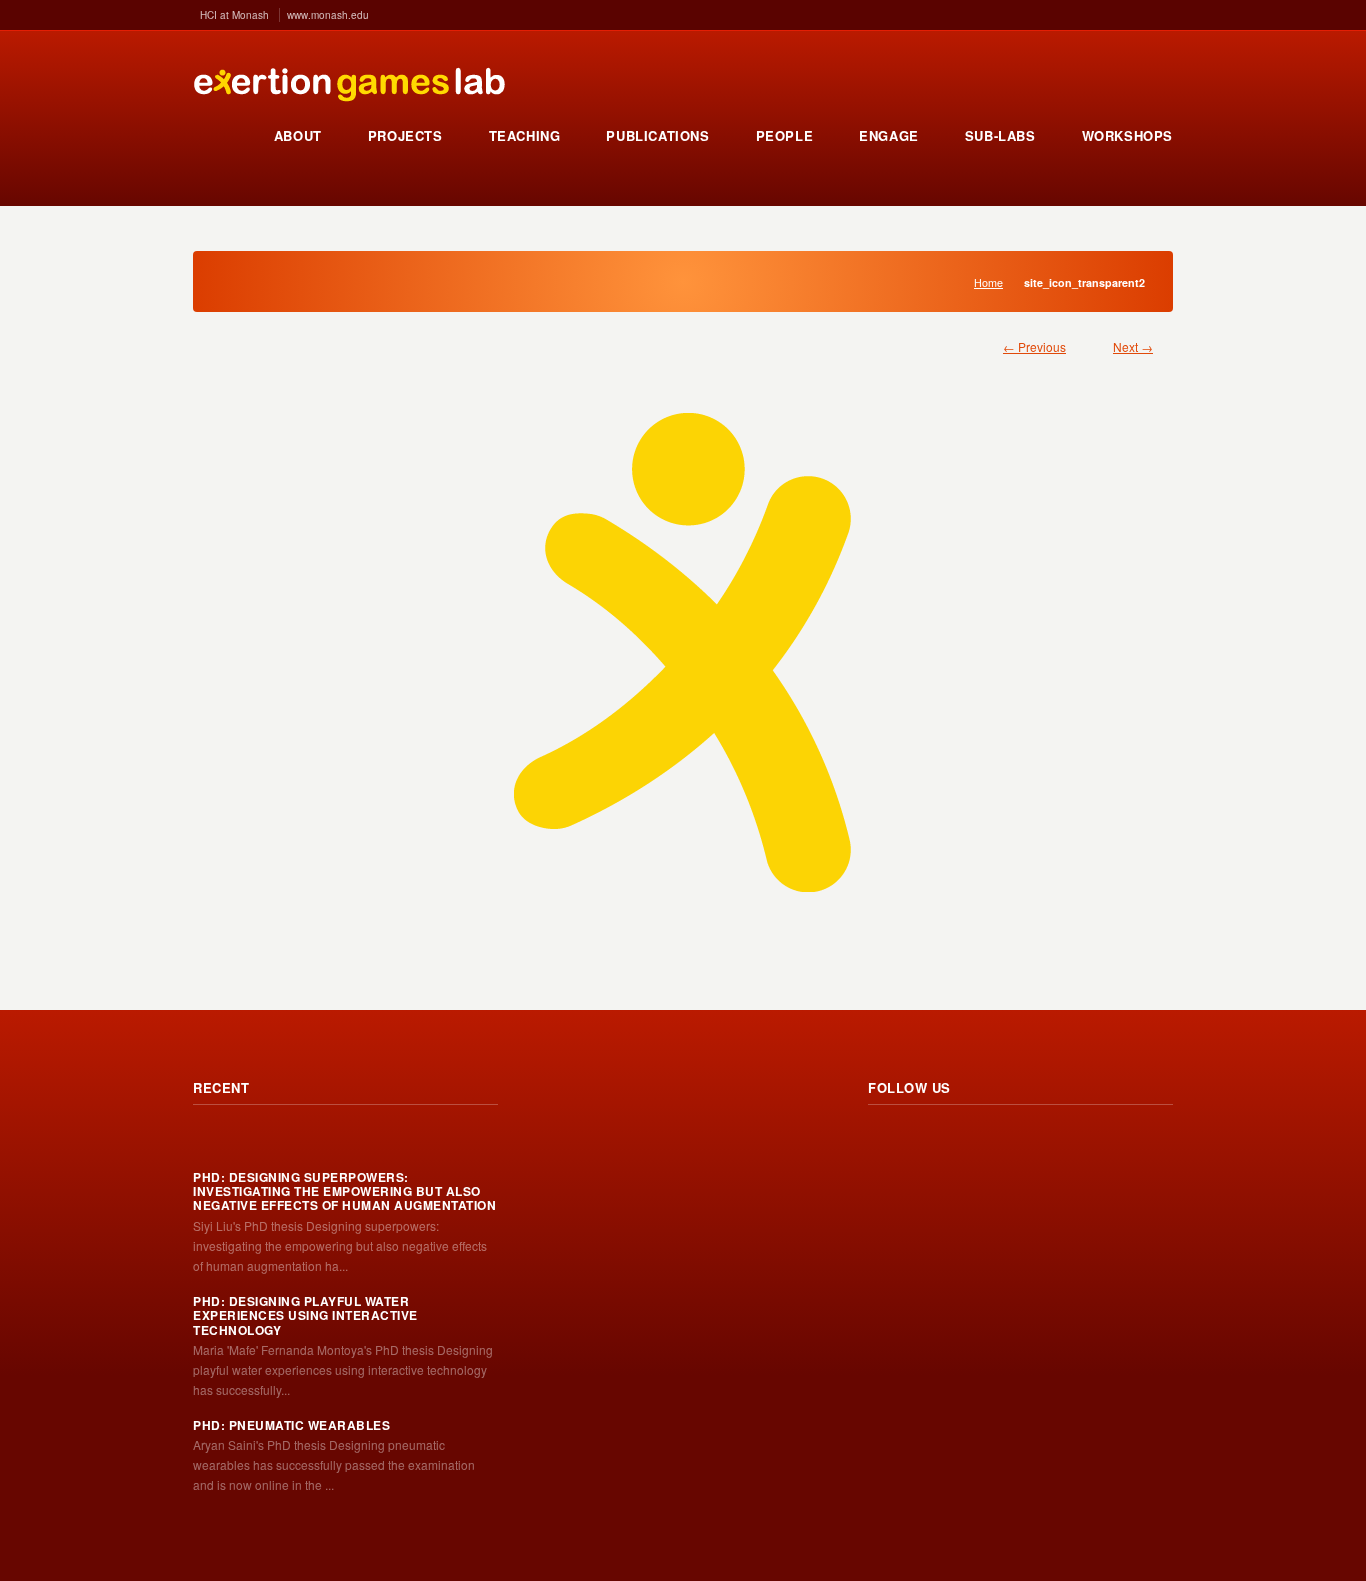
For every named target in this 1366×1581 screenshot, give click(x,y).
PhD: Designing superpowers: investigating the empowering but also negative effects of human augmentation (344, 1191)
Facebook (972, 1143)
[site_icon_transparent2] (683, 653)
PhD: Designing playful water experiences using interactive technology (305, 1315)
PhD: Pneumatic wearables (291, 1425)
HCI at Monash (234, 15)
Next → (1133, 346)
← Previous (1034, 346)
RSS (884, 1143)
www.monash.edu (328, 15)
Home (988, 282)
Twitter (928, 1143)
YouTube (1016, 1143)
